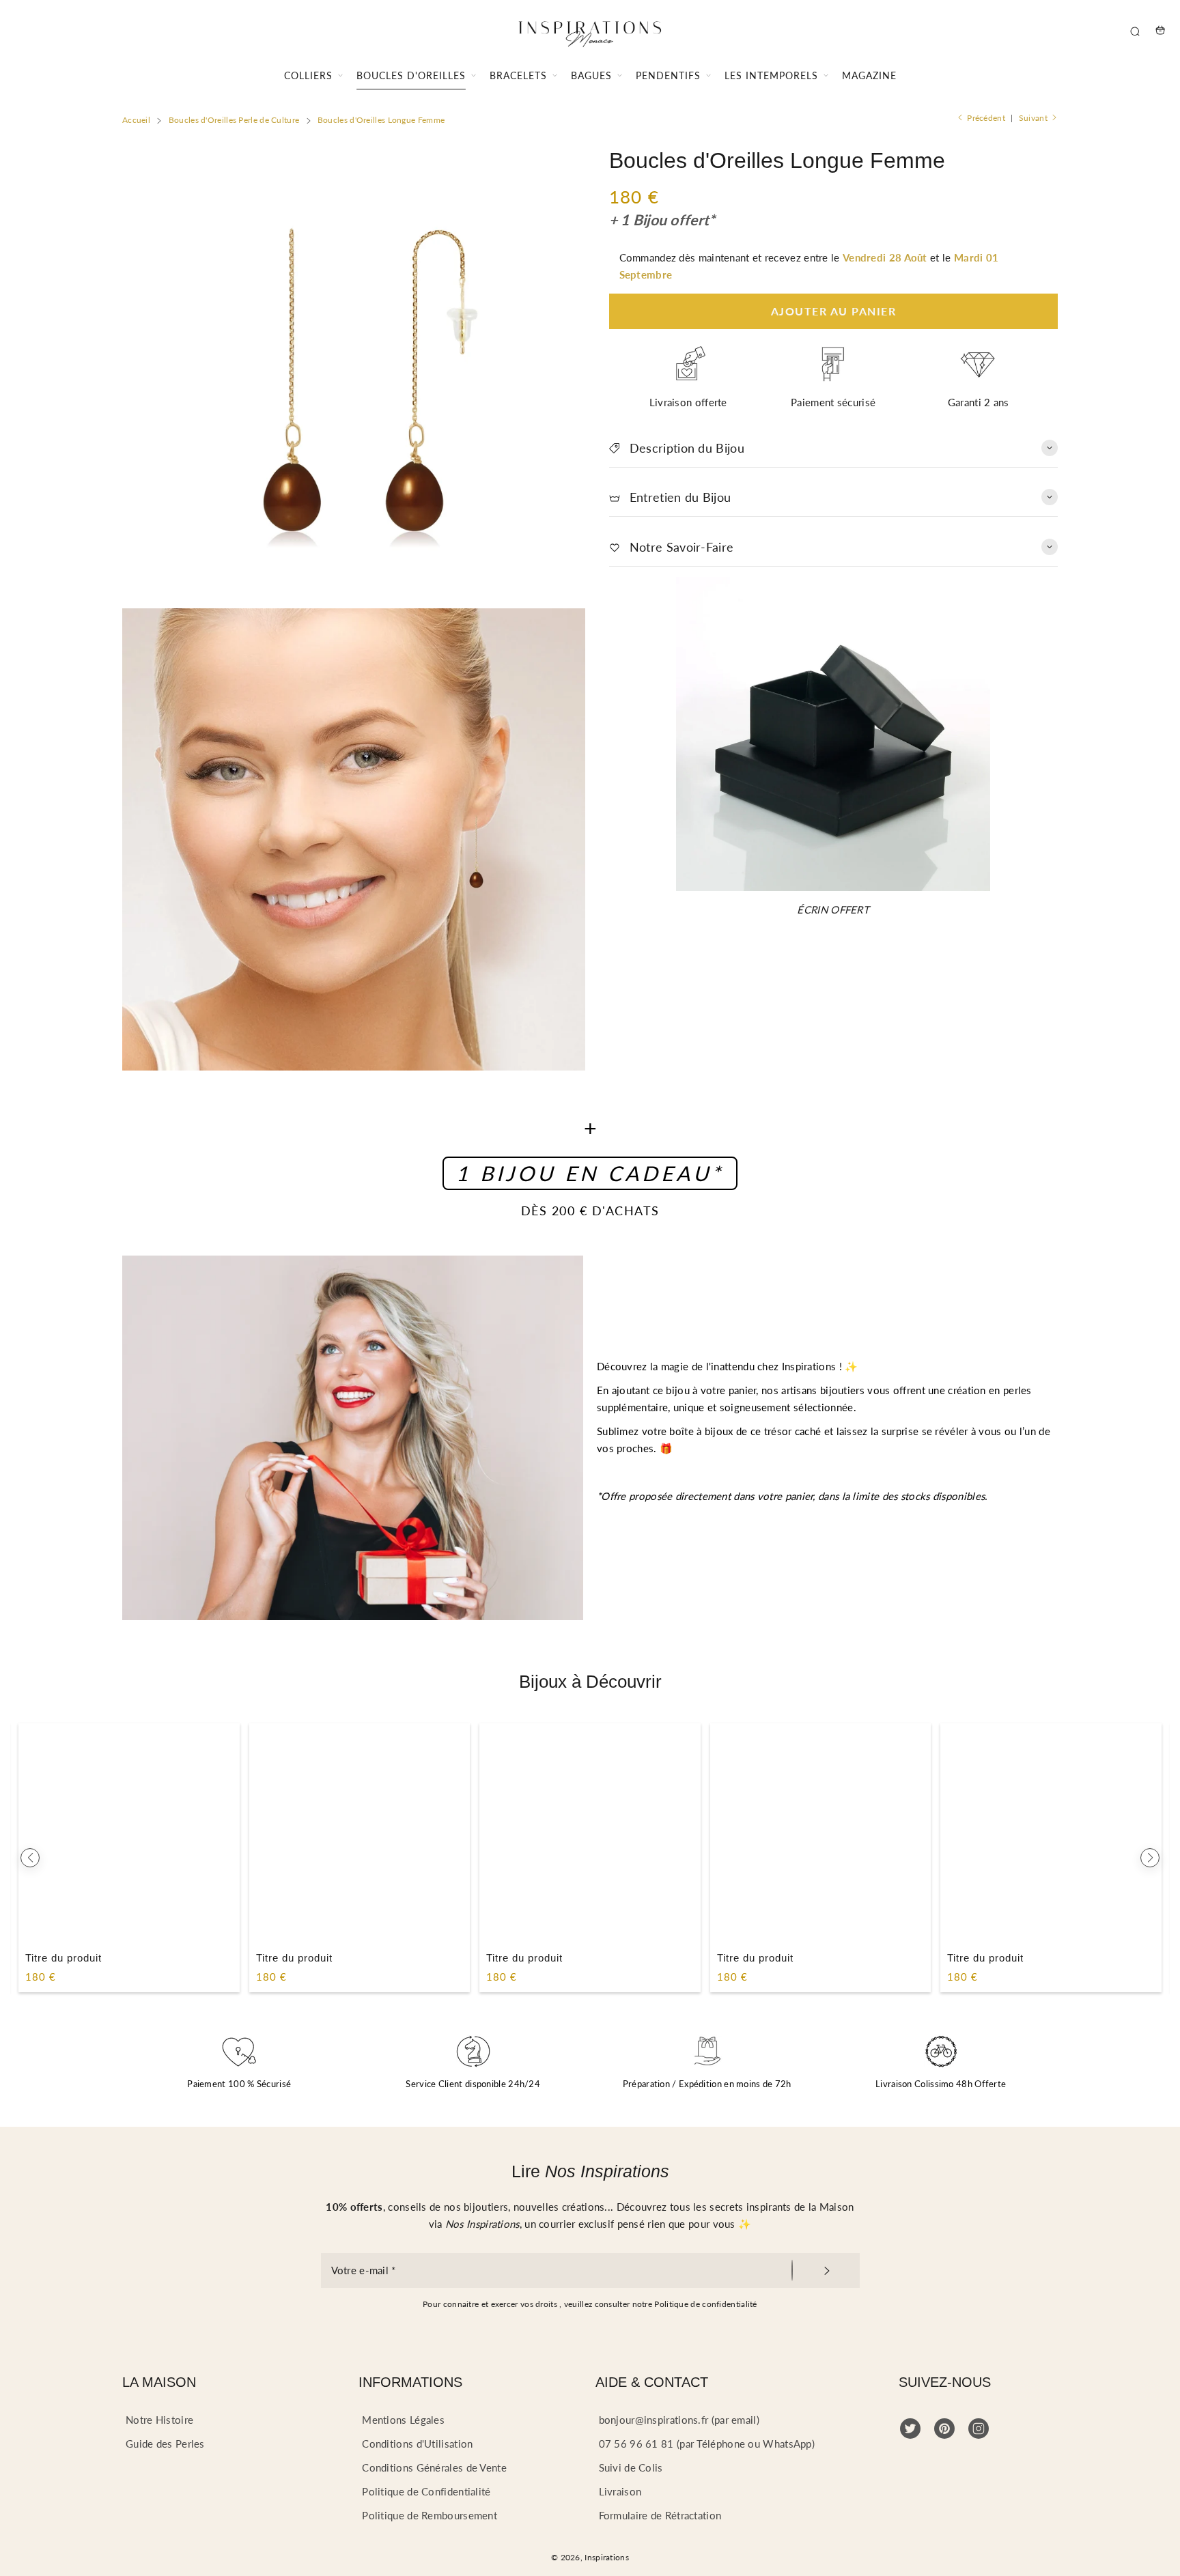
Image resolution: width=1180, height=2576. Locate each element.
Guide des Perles (165, 2444)
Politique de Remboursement (430, 2515)
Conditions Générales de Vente (434, 2467)
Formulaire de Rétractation (660, 2515)
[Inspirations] (590, 30)
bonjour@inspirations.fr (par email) (679, 2420)
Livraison (620, 2491)
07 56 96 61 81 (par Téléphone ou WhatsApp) (707, 2444)
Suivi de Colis (631, 2467)
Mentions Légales (403, 2420)
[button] (30, 1858)
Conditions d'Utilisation (417, 2444)
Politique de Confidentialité (426, 2491)
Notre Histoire (159, 2420)
